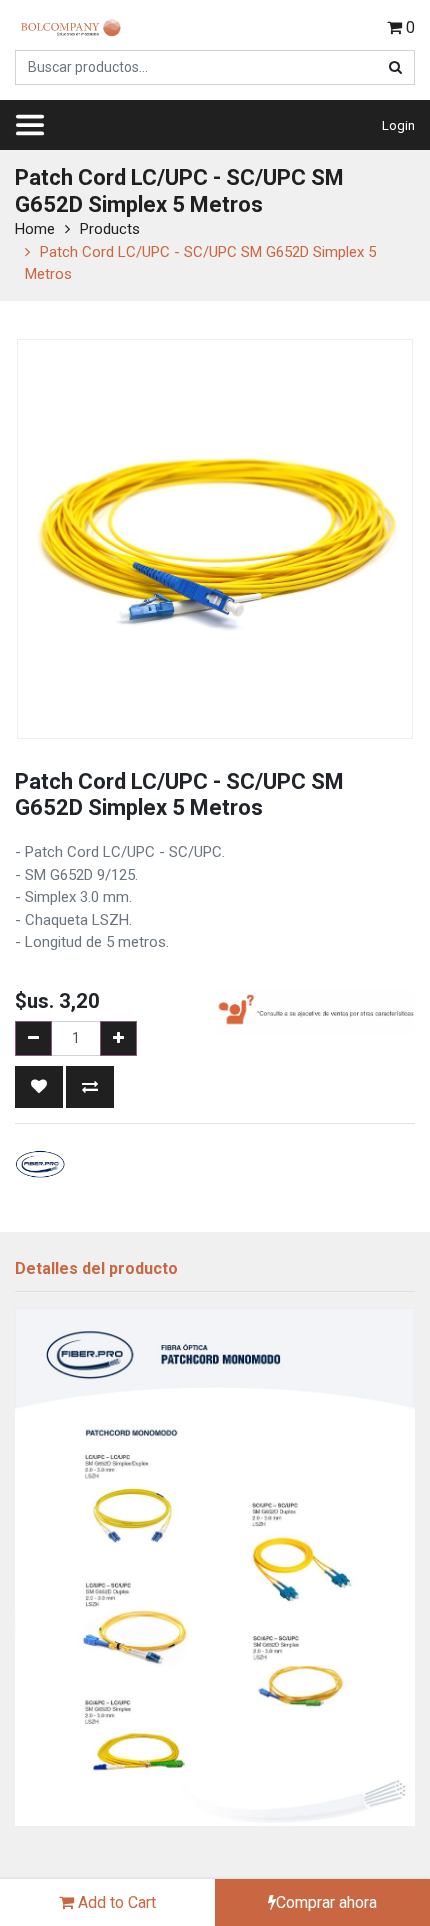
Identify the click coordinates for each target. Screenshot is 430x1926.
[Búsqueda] (395, 67)
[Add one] (118, 1038)
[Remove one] (33, 1038)
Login (398, 125)
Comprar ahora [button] (326, 1902)
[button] (39, 1087)
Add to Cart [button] (115, 1902)
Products (110, 229)
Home (35, 229)
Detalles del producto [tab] (96, 1268)
